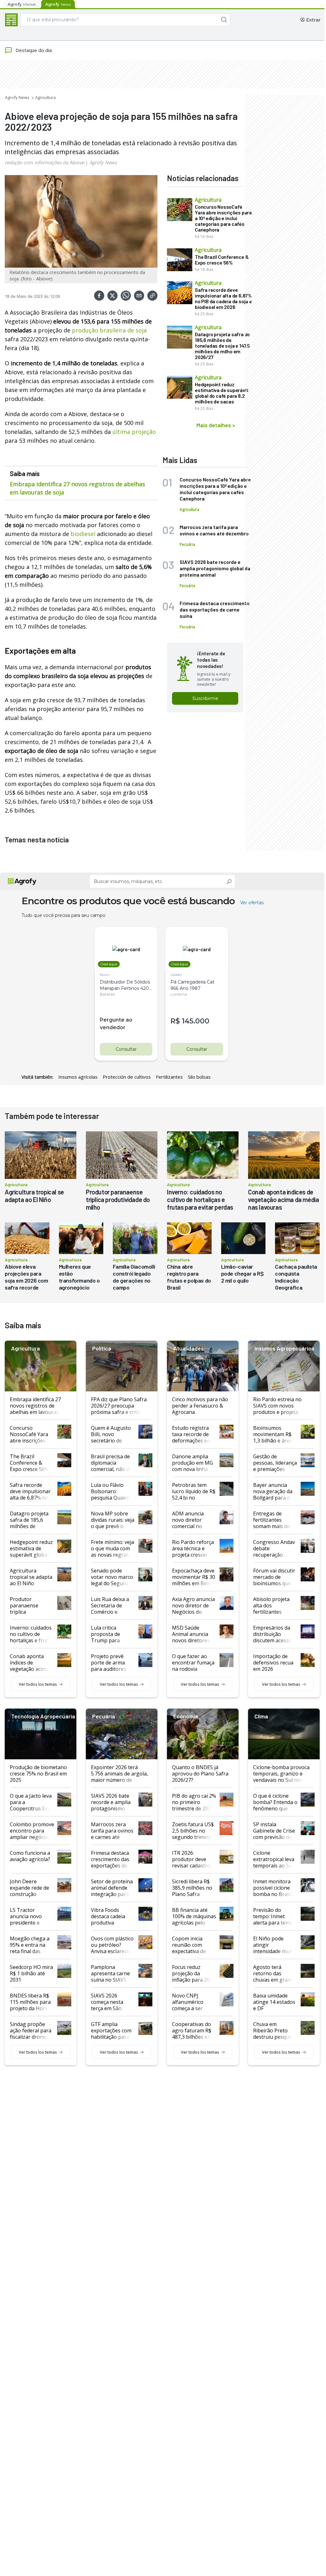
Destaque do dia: (34, 50)
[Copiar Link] (152, 296)
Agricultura (45, 97)
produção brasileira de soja (109, 330)
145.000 (196, 1021)
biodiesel (84, 534)
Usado (176, 974)
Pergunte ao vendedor (116, 1024)
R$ (175, 1021)
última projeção (134, 432)
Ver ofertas (252, 903)
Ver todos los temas (38, 1684)
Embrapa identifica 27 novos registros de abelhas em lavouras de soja (77, 488)
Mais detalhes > (216, 425)
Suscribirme (205, 698)
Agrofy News (17, 97)
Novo (105, 974)
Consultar (126, 1049)
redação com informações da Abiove (44, 162)
